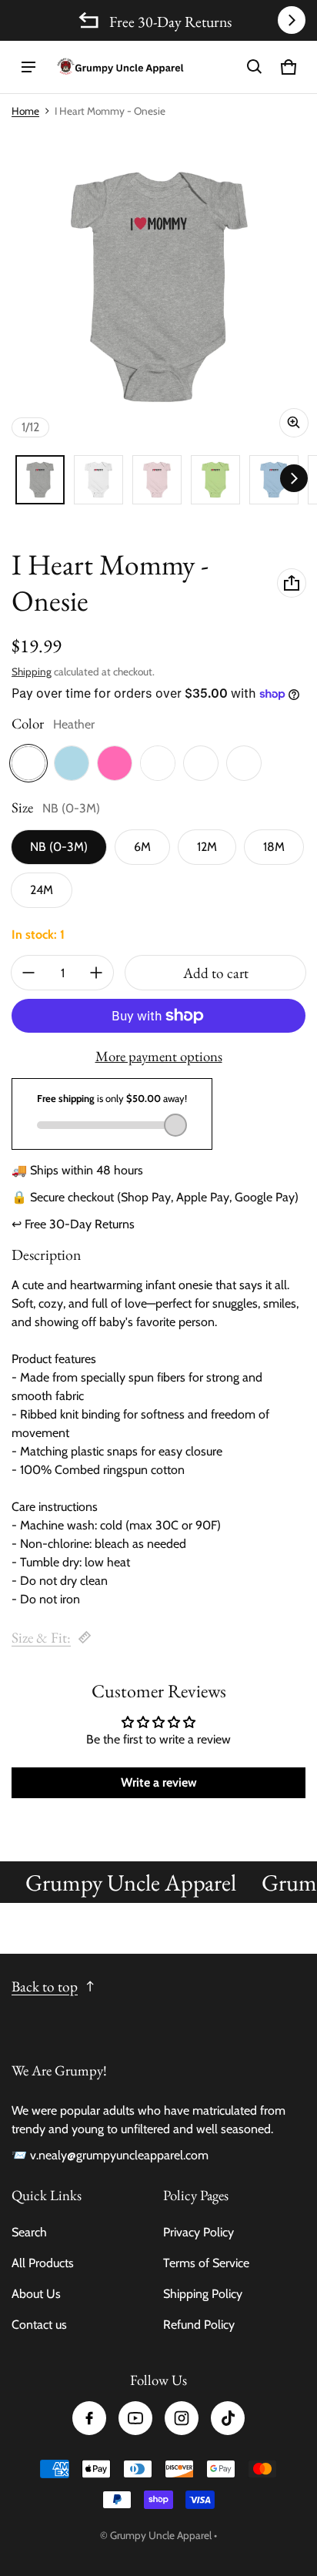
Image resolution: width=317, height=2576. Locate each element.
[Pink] (115, 763)
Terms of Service (206, 2263)
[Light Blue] (72, 763)
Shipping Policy (203, 2294)
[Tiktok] (228, 2418)
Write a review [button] (159, 1782)
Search (29, 2232)
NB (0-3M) (59, 847)
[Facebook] (89, 2418)
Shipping (32, 672)
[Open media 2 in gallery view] (98, 480)
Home (25, 111)
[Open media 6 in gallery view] (274, 480)
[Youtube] (135, 2418)
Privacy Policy (199, 2232)
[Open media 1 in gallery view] (40, 480)
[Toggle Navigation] (28, 67)
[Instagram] (182, 2418)
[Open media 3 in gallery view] (157, 480)
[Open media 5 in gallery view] (215, 480)
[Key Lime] (244, 763)
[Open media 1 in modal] (158, 287)
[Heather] (28, 763)
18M (274, 847)
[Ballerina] (201, 763)
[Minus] (28, 973)
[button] (255, 67)
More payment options (159, 1057)
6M (142, 847)
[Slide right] (292, 20)
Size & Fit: (41, 1638)
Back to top (45, 1986)
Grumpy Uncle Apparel (161, 2535)
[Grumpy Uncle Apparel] (120, 67)
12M (207, 847)
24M (42, 890)
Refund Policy (199, 2325)
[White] (158, 763)
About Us (36, 2294)
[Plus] (96, 973)
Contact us (39, 2325)
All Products (43, 2263)
